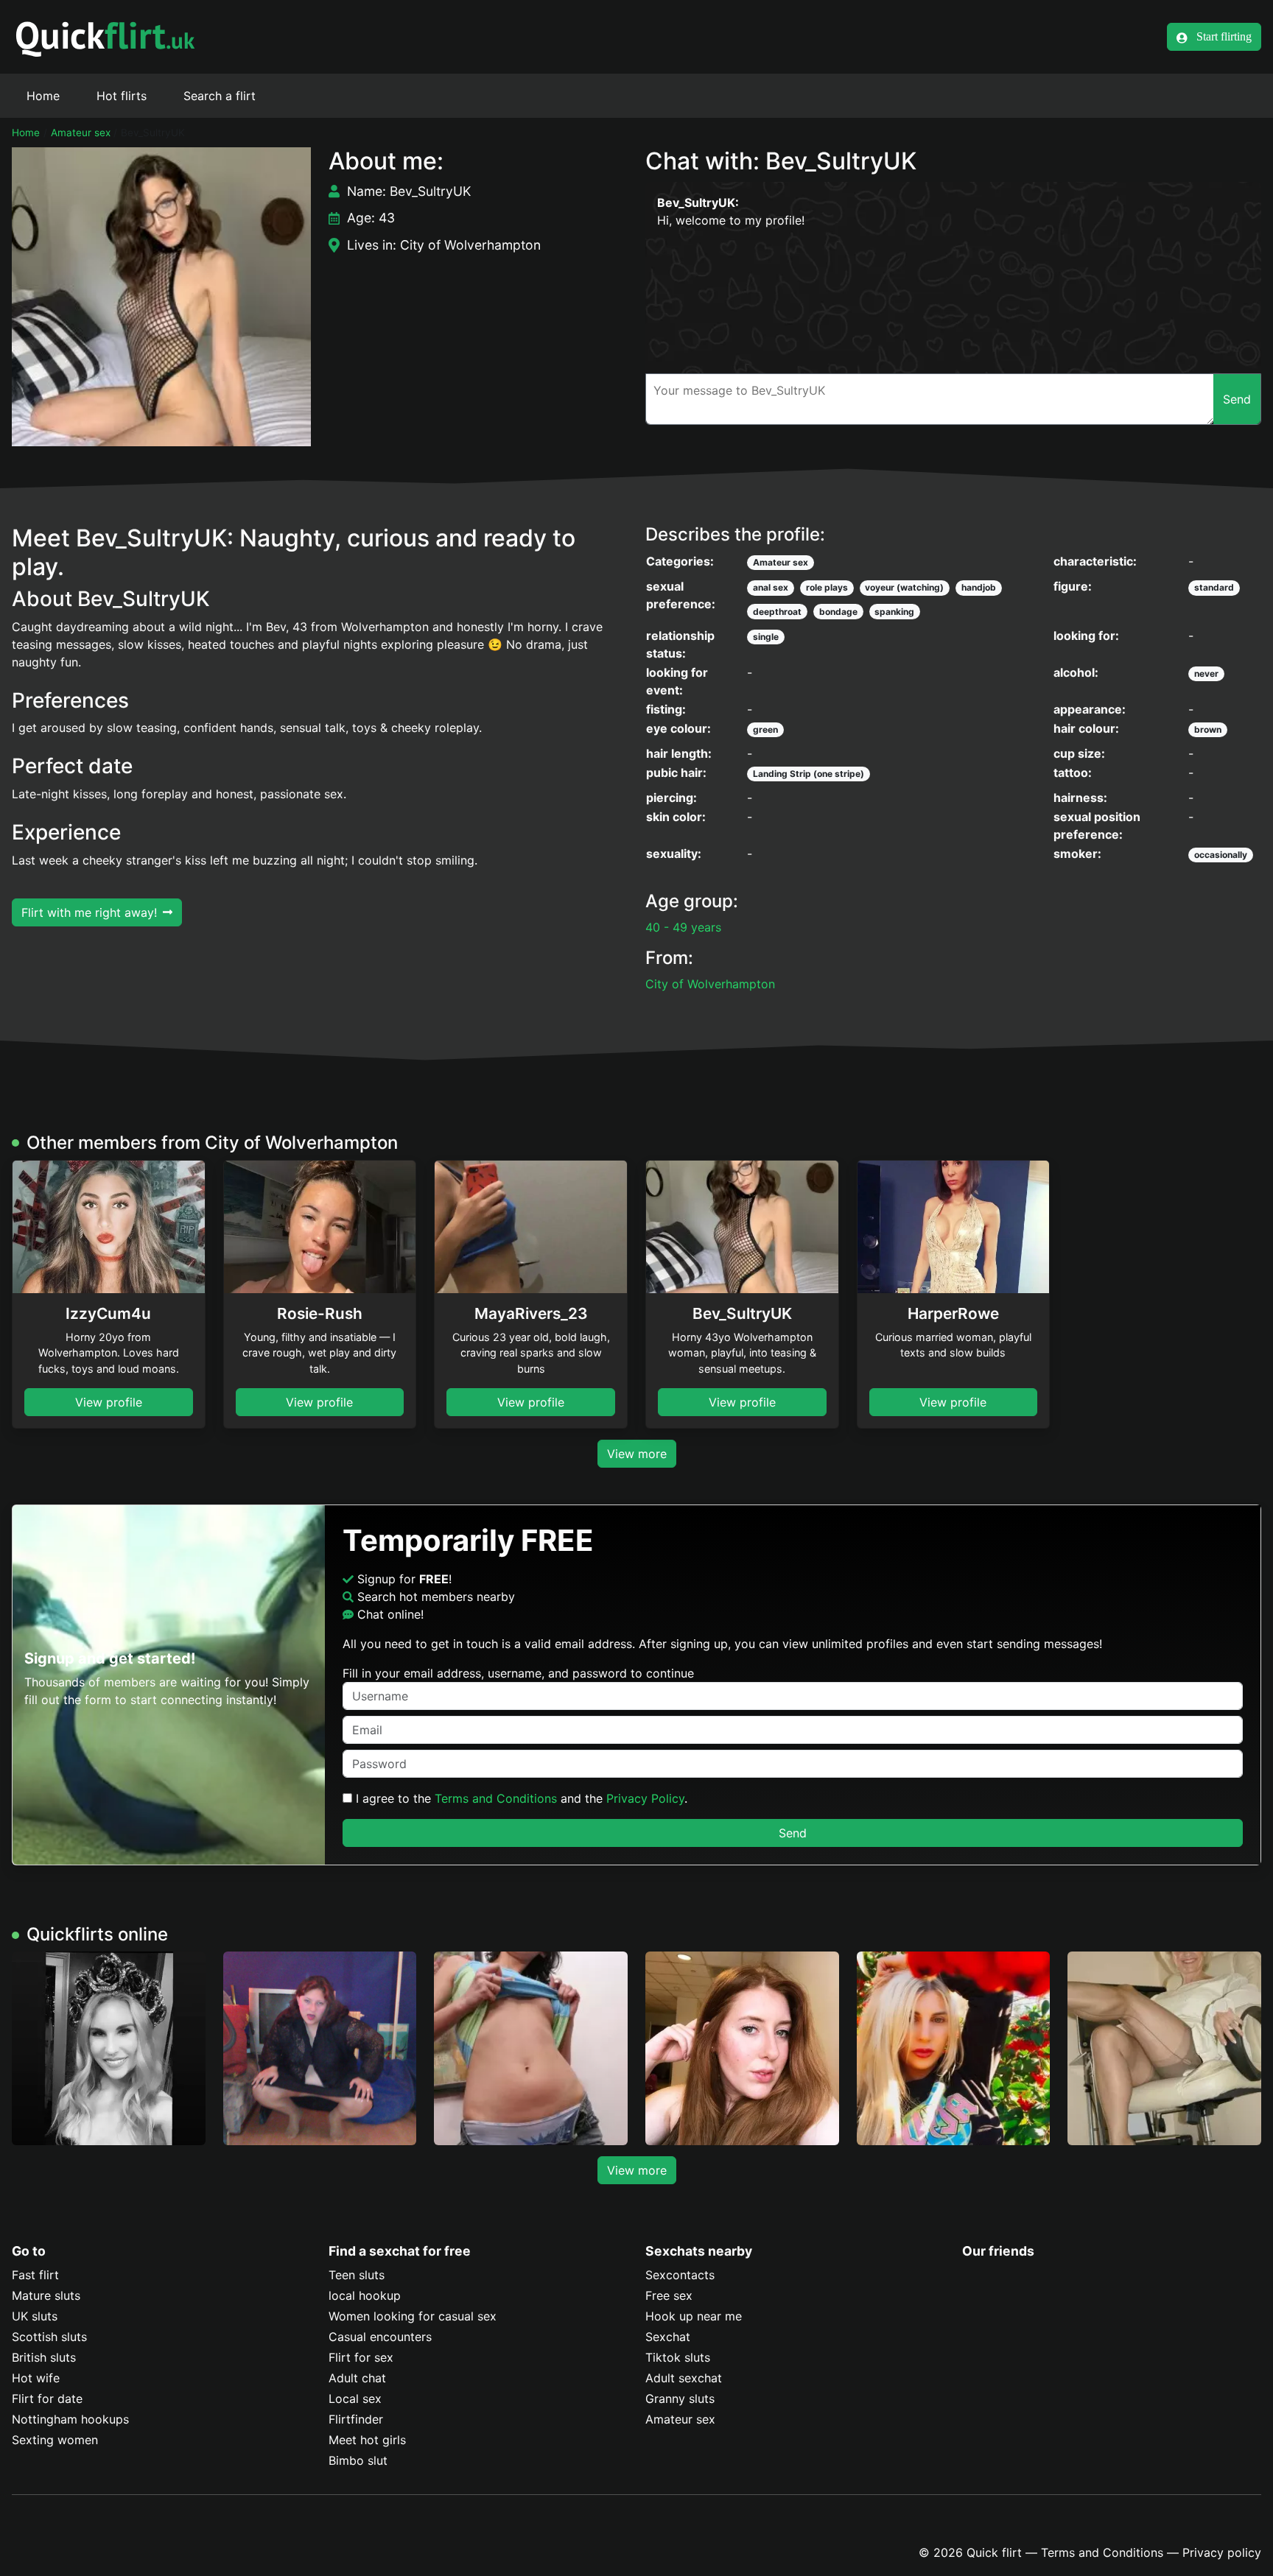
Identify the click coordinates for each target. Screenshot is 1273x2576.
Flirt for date (47, 2399)
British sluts (44, 2357)
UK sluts (35, 2316)
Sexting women (55, 2440)
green (765, 729)
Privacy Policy (645, 1798)
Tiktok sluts (678, 2357)
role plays (827, 587)
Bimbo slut (358, 2460)
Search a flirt (220, 96)
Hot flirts (122, 96)
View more (637, 1454)
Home (43, 96)
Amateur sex (81, 133)
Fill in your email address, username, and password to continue (518, 1673)
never (1206, 673)
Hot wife (36, 2378)
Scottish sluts (49, 2337)
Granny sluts (680, 2399)
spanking (894, 612)
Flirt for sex (361, 2357)
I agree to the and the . (520, 1798)
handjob (979, 587)
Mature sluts (46, 2295)
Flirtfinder (356, 2419)
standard (1214, 587)
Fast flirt (35, 2275)
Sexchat (668, 2337)
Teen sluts (357, 2275)
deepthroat (777, 612)
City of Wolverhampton (710, 984)
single (766, 637)
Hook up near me (694, 2316)
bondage (838, 612)
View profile (109, 1402)
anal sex (771, 587)
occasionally (1221, 855)
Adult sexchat (684, 2378)
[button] (161, 297)
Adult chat (357, 2378)
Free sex (669, 2295)
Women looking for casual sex (413, 2316)
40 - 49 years (683, 927)
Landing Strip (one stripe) (809, 774)
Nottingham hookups (70, 2419)
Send (793, 1833)
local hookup (365, 2295)
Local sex (355, 2399)
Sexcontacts (680, 2275)
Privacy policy (1222, 2552)
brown (1208, 729)
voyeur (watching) (904, 587)
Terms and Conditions (496, 1798)
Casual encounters (380, 2337)
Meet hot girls (367, 2440)
